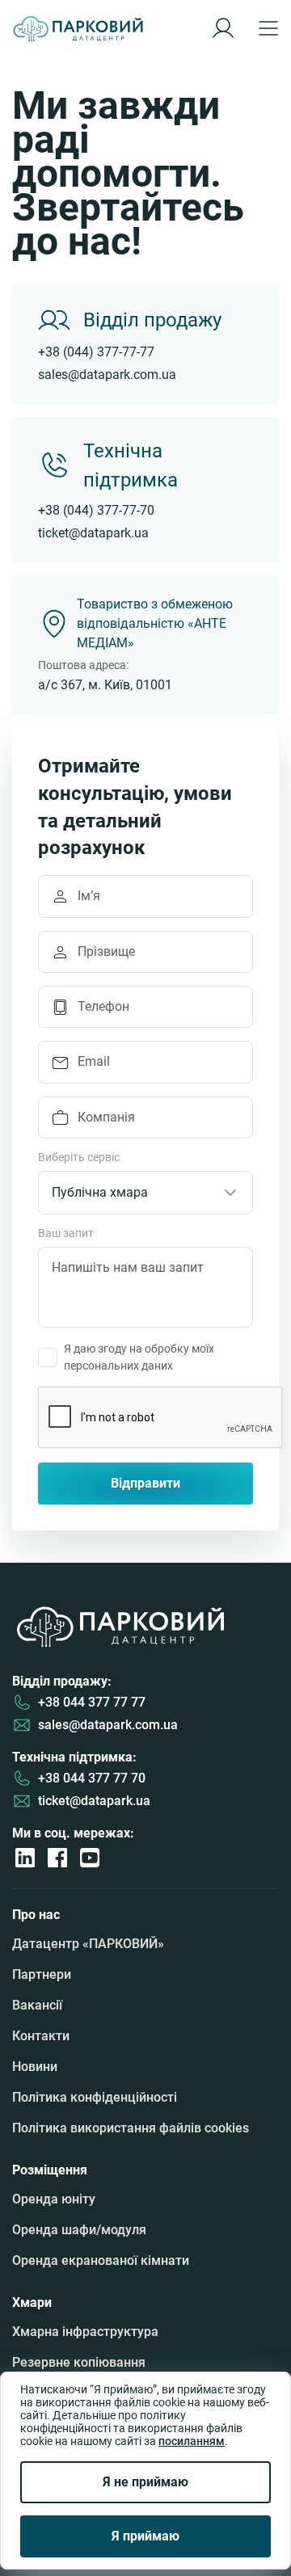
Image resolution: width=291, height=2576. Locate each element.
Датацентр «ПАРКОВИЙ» (88, 1944)
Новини (35, 2067)
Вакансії (37, 2005)
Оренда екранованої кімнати (101, 2260)
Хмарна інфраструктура (85, 2332)
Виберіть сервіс (79, 1158)
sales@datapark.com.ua (107, 375)
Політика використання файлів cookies (131, 2128)
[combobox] (145, 1193)
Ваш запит (66, 1233)
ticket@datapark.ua (93, 533)
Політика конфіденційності (95, 2097)
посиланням (192, 2441)
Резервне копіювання (79, 2362)
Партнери (42, 1974)
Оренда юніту (54, 2199)
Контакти (41, 2036)
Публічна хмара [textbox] (100, 1192)
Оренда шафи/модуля (79, 2230)
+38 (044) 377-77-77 (96, 352)
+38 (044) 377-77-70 (96, 510)
